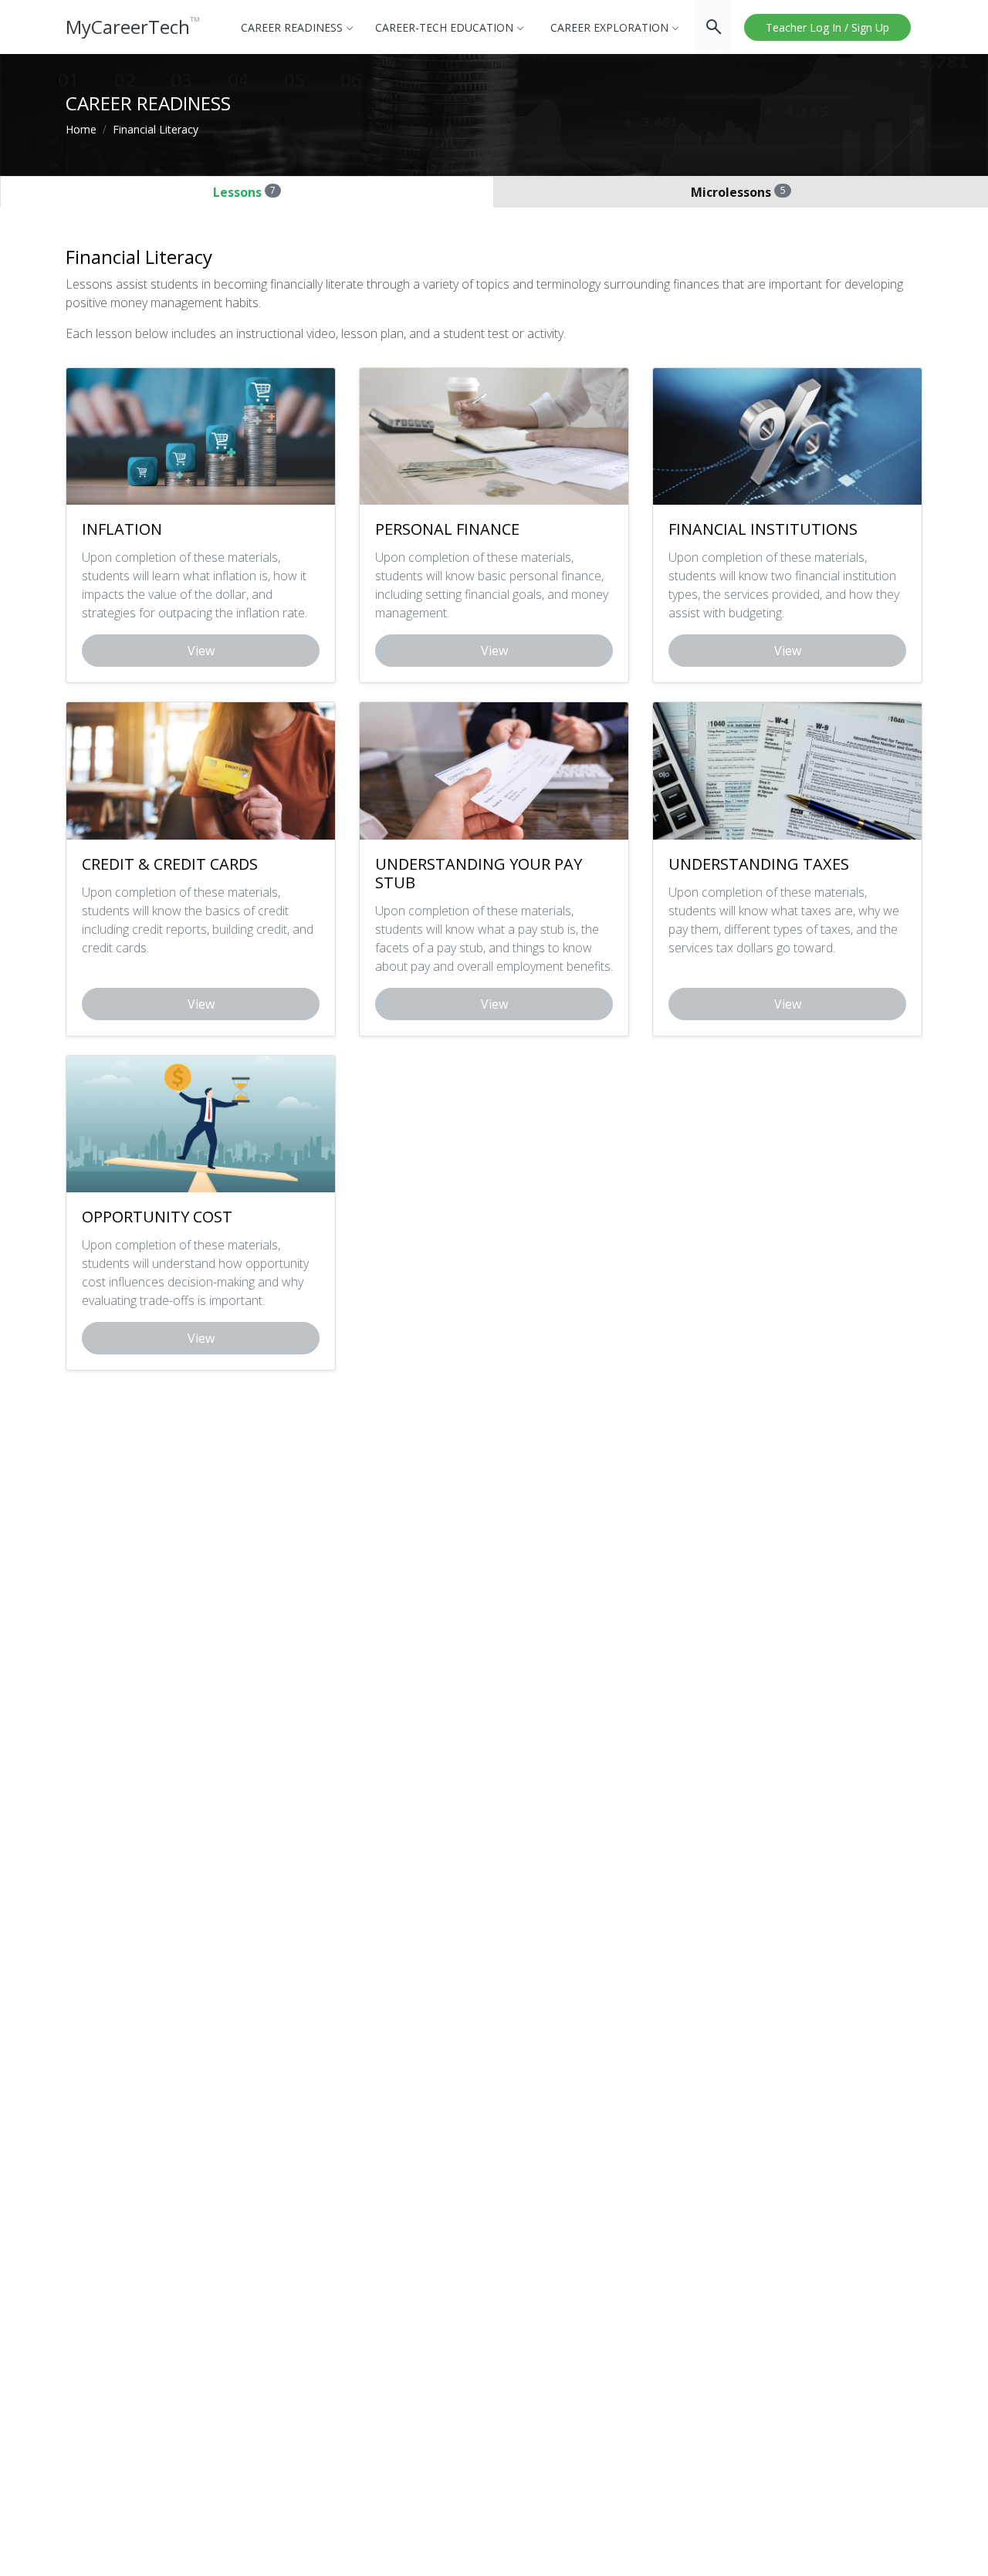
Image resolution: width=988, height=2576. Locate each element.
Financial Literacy (156, 129)
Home (81, 129)
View (201, 651)
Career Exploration (609, 27)
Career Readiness (292, 27)
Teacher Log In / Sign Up (827, 27)
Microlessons (738, 192)
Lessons (244, 192)
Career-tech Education (444, 27)
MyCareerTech (133, 27)
